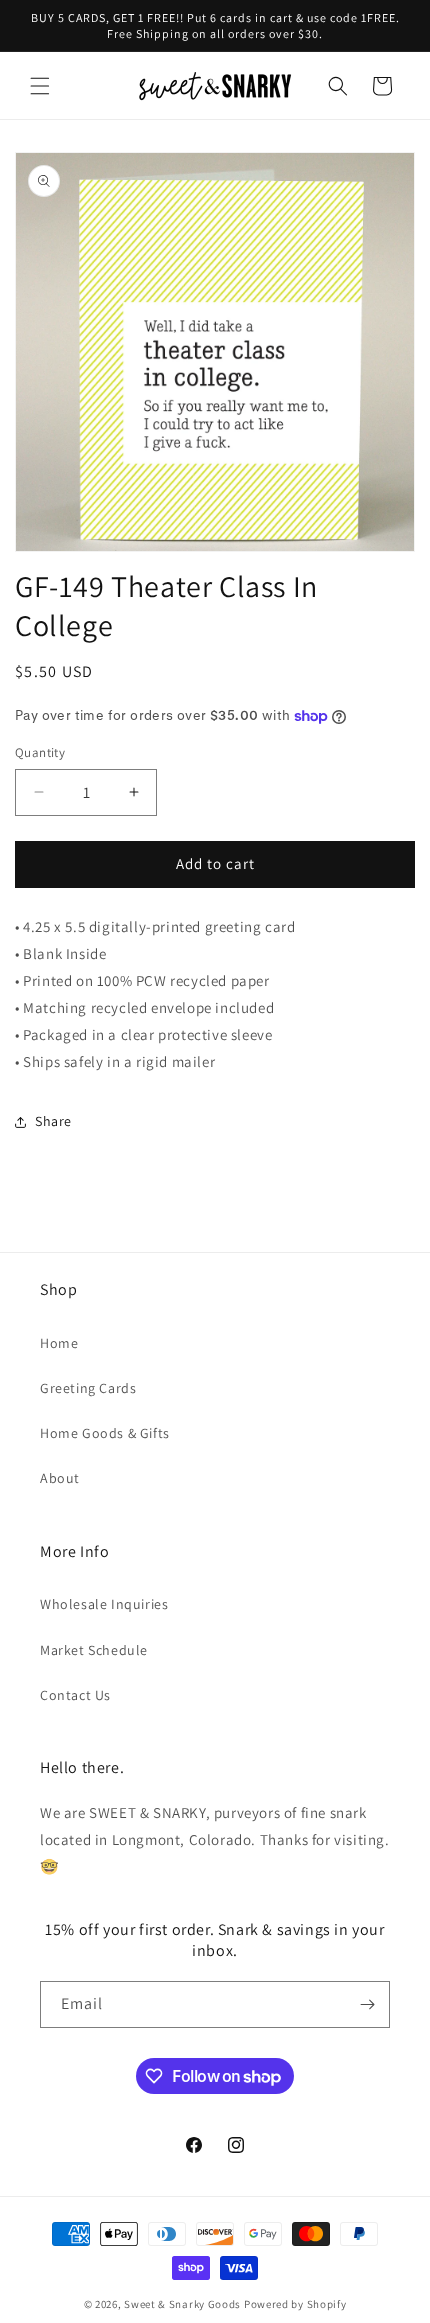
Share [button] (53, 1121)
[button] (40, 86)
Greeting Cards (88, 1388)
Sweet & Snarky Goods (182, 2304)
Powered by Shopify (295, 2304)
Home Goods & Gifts (105, 1433)
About (60, 1478)
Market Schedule (94, 1650)
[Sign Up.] (367, 2004)
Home (59, 1343)
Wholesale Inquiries (104, 1604)
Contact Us (75, 1695)
